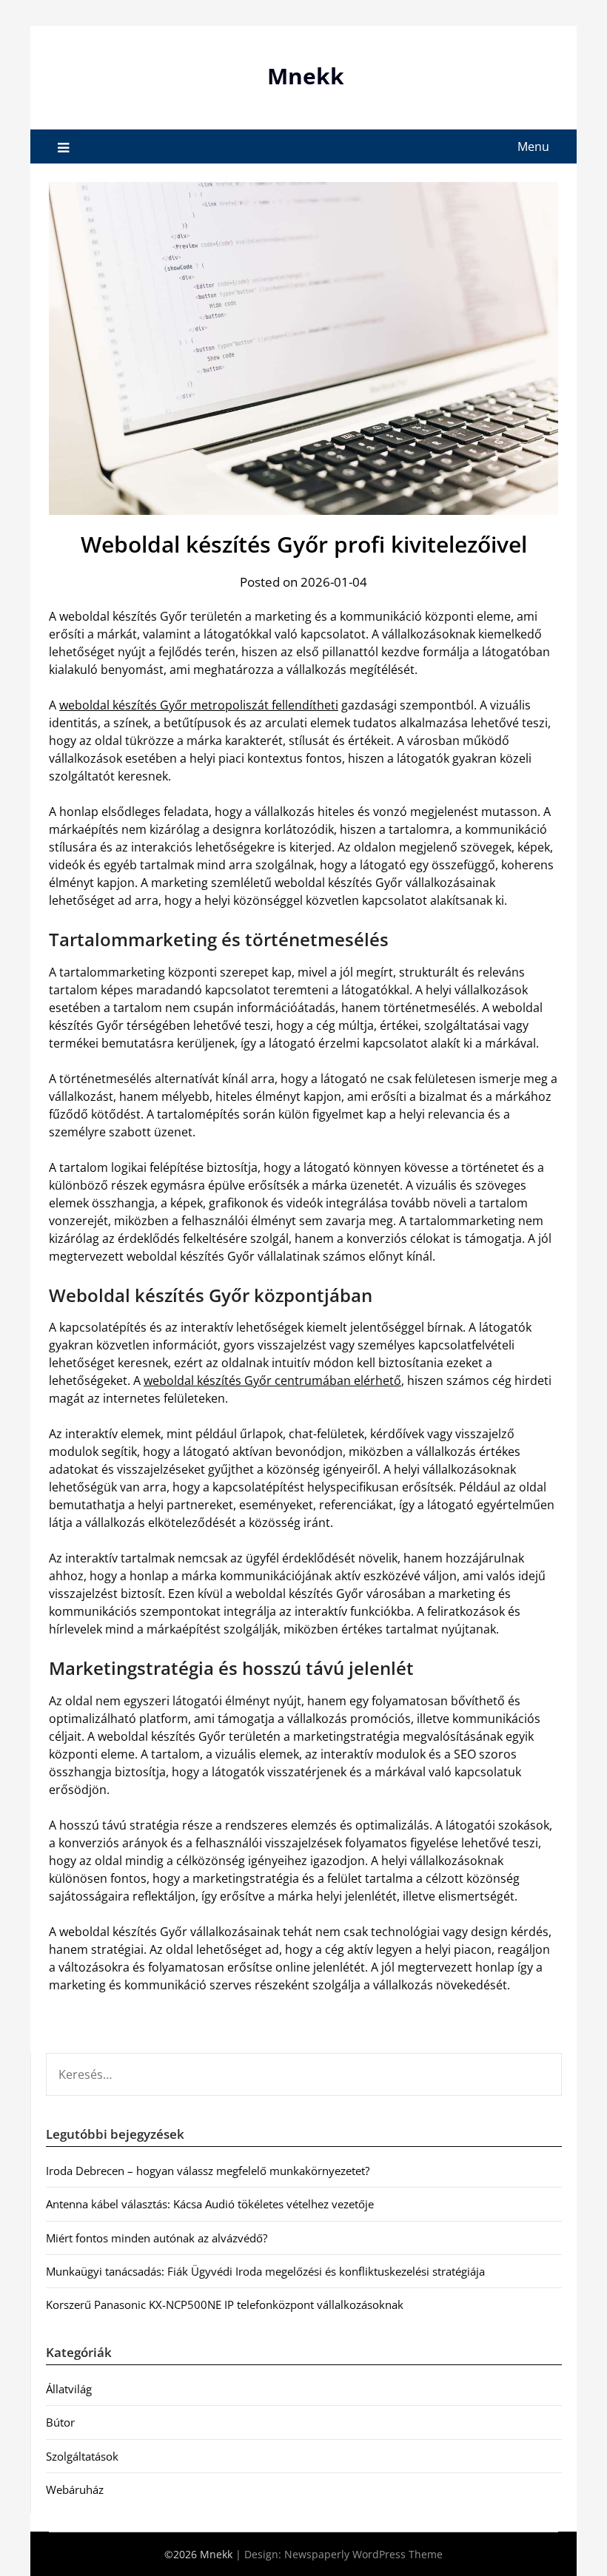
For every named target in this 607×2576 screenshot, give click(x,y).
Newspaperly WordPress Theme (363, 2554)
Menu (533, 146)
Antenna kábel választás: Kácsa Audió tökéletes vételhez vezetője (210, 2204)
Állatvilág (69, 2389)
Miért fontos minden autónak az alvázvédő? (157, 2238)
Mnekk (306, 76)
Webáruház (75, 2489)
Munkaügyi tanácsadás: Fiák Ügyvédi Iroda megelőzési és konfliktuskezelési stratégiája (265, 2271)
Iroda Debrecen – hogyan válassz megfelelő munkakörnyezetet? (208, 2171)
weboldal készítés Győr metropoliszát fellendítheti (199, 705)
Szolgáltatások (82, 2456)
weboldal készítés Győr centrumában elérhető (272, 1380)
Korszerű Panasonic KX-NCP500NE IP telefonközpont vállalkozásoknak (225, 2304)
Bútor (60, 2422)
